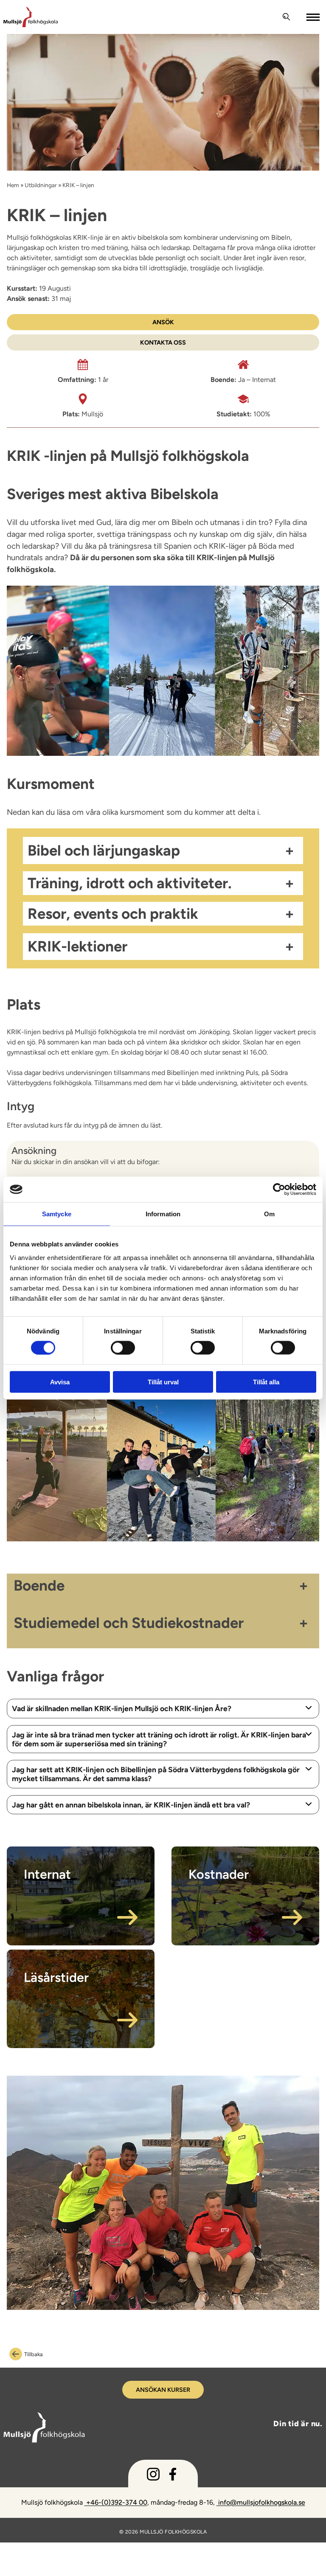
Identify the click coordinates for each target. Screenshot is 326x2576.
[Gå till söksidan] (287, 17)
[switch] (123, 1347)
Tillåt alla (266, 1382)
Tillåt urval (163, 1382)
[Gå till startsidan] (139, 17)
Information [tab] (163, 1214)
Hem (13, 185)
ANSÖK (163, 322)
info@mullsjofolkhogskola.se (261, 2502)
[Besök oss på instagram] (153, 2476)
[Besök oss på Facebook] (173, 2476)
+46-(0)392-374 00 (116, 2502)
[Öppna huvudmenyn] (314, 17)
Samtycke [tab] (57, 1214)
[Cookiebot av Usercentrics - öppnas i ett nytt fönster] (279, 1190)
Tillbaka (34, 2354)
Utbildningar (41, 185)
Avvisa (60, 1382)
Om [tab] (269, 1214)
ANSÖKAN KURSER (163, 2390)
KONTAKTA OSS (163, 342)
